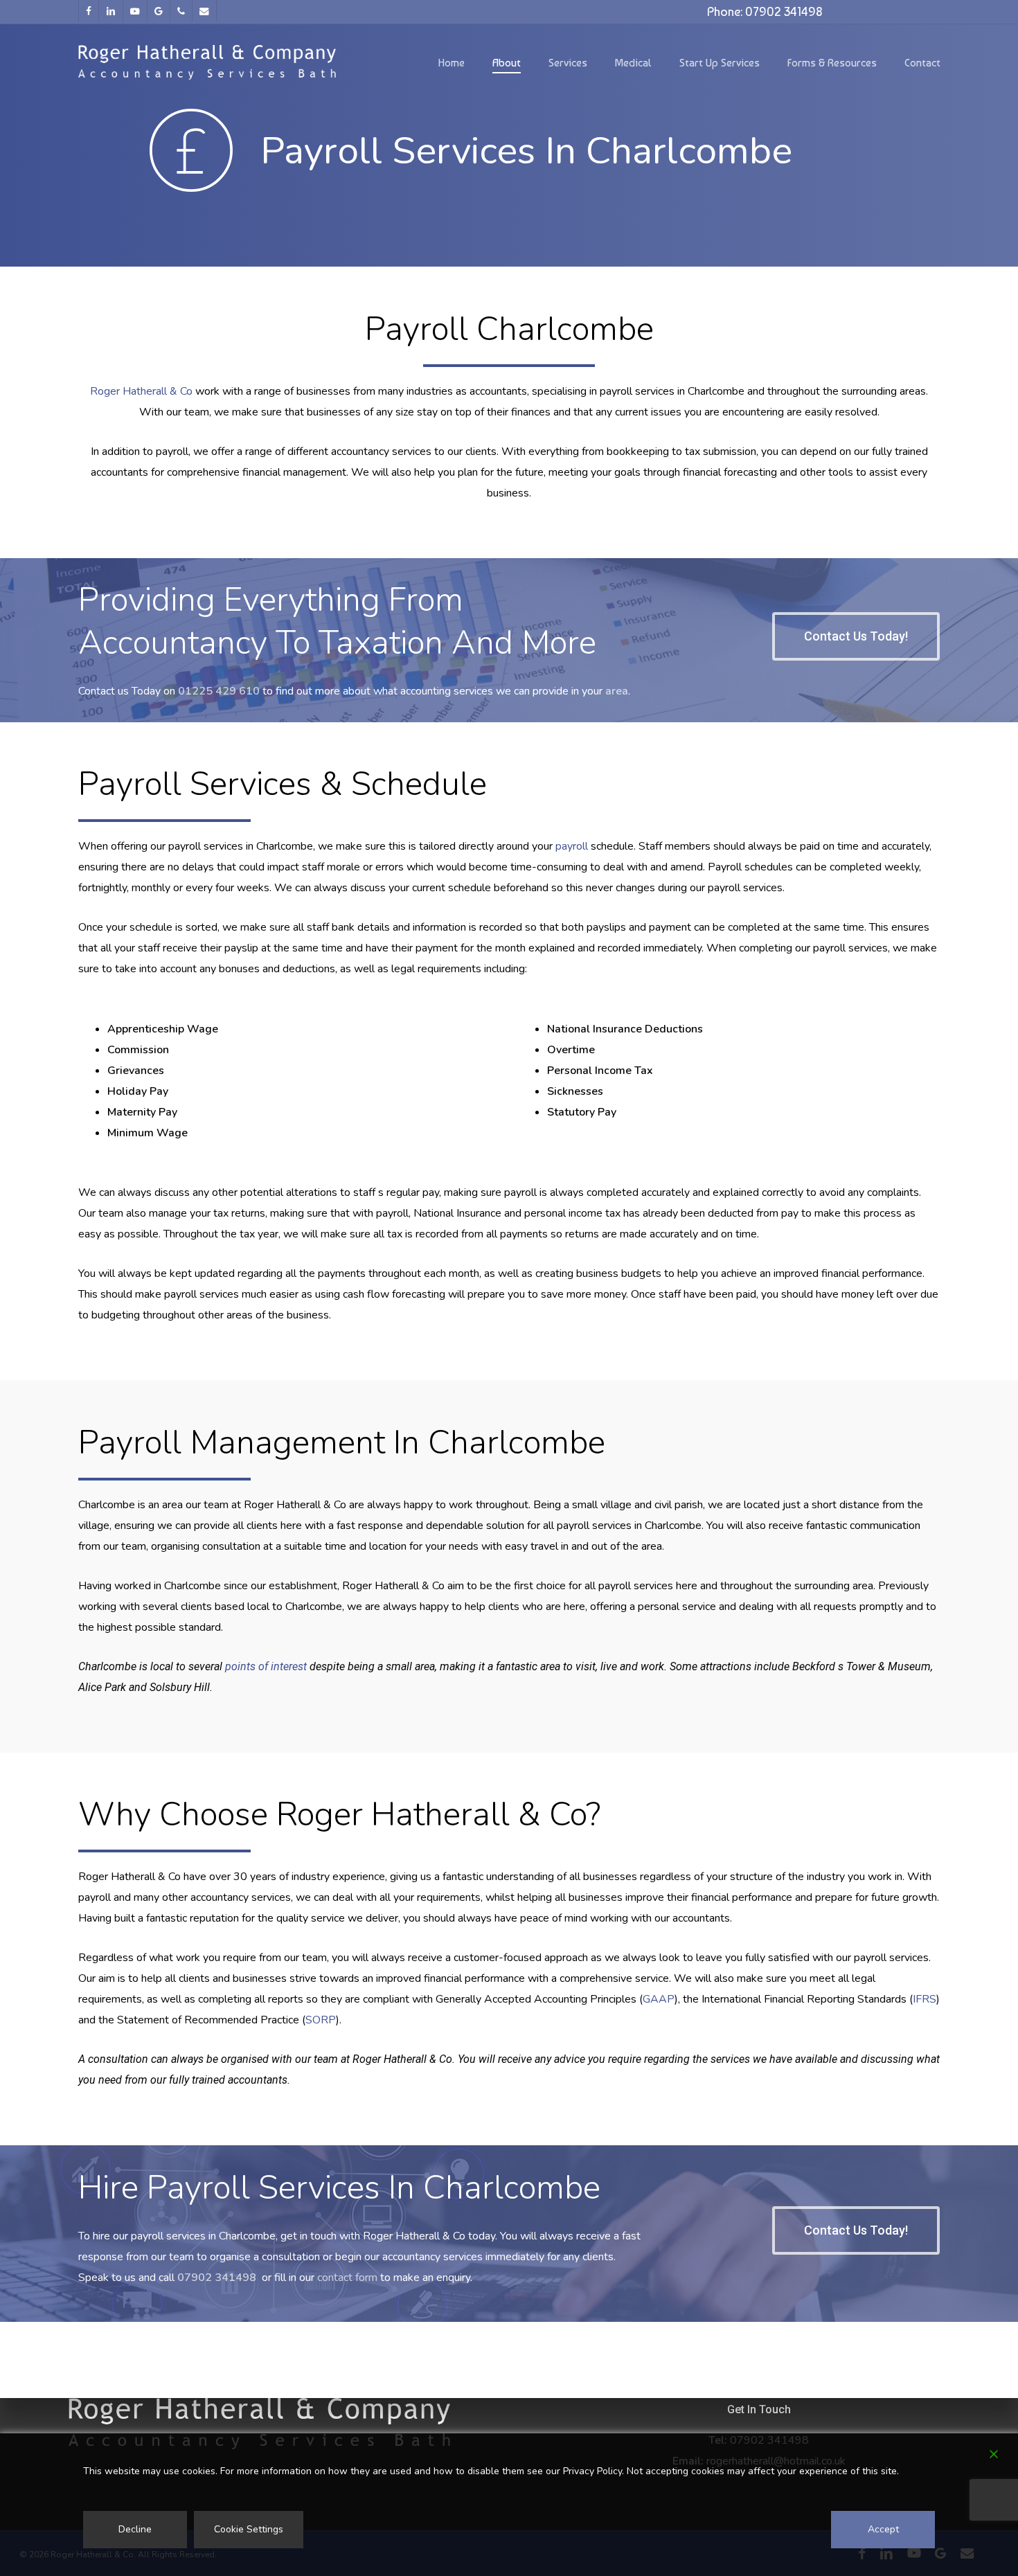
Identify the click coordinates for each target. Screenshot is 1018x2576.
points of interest (266, 1666)
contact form (347, 2278)
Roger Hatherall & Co (141, 391)
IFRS (925, 1999)
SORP (321, 2020)
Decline (135, 2529)
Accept (883, 2529)
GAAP (659, 1999)
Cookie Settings (249, 2529)
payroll (572, 846)
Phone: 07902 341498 (765, 11)
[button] (856, 636)
